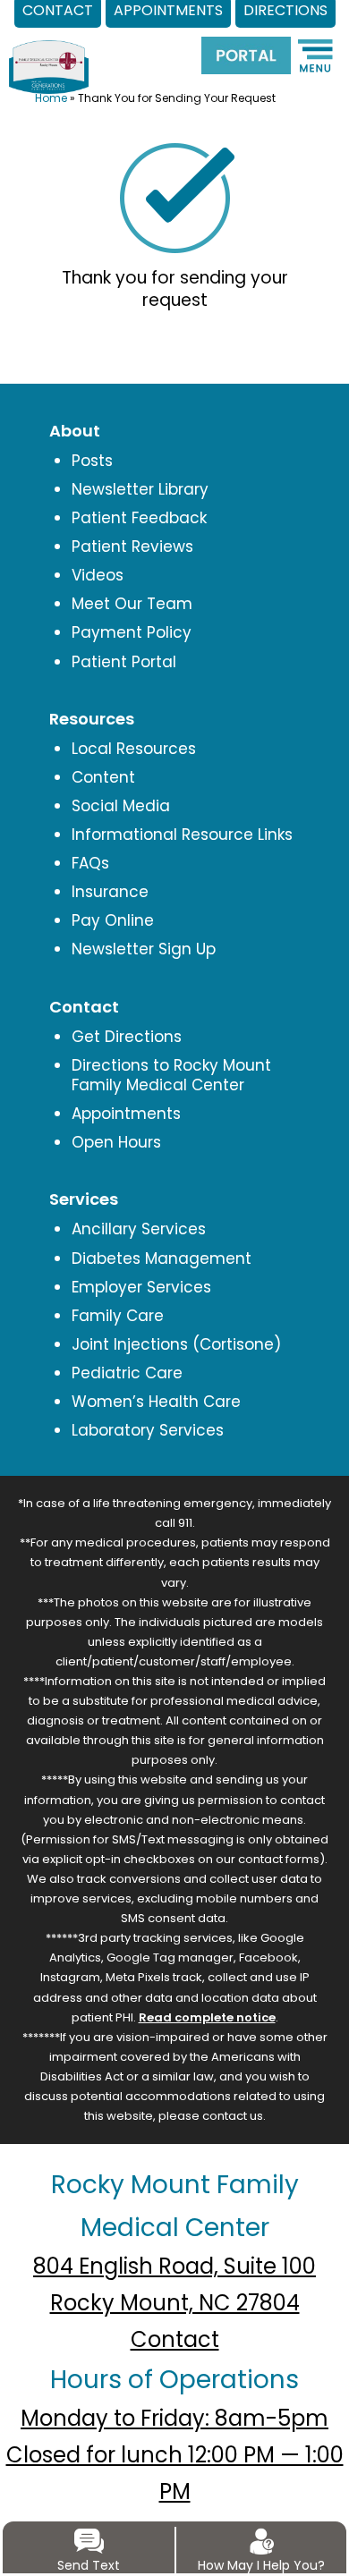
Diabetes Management (162, 1258)
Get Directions (127, 1037)
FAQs (90, 863)
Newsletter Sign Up (144, 949)
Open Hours (116, 1142)
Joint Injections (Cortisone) (176, 1344)
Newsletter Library (140, 489)
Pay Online (113, 920)
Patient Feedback (139, 518)
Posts (92, 461)
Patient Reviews (132, 547)
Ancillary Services (139, 1229)
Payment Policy (132, 632)
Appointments (126, 1114)
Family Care (118, 1316)
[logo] (49, 53)
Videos (98, 575)
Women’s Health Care (156, 1402)
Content (103, 777)
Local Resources (134, 749)
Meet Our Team (132, 604)
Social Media (121, 806)
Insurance (110, 892)
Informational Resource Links (182, 835)
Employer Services (141, 1287)
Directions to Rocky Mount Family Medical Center (171, 1075)
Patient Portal (124, 662)
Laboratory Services (148, 1430)
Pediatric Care (127, 1373)
